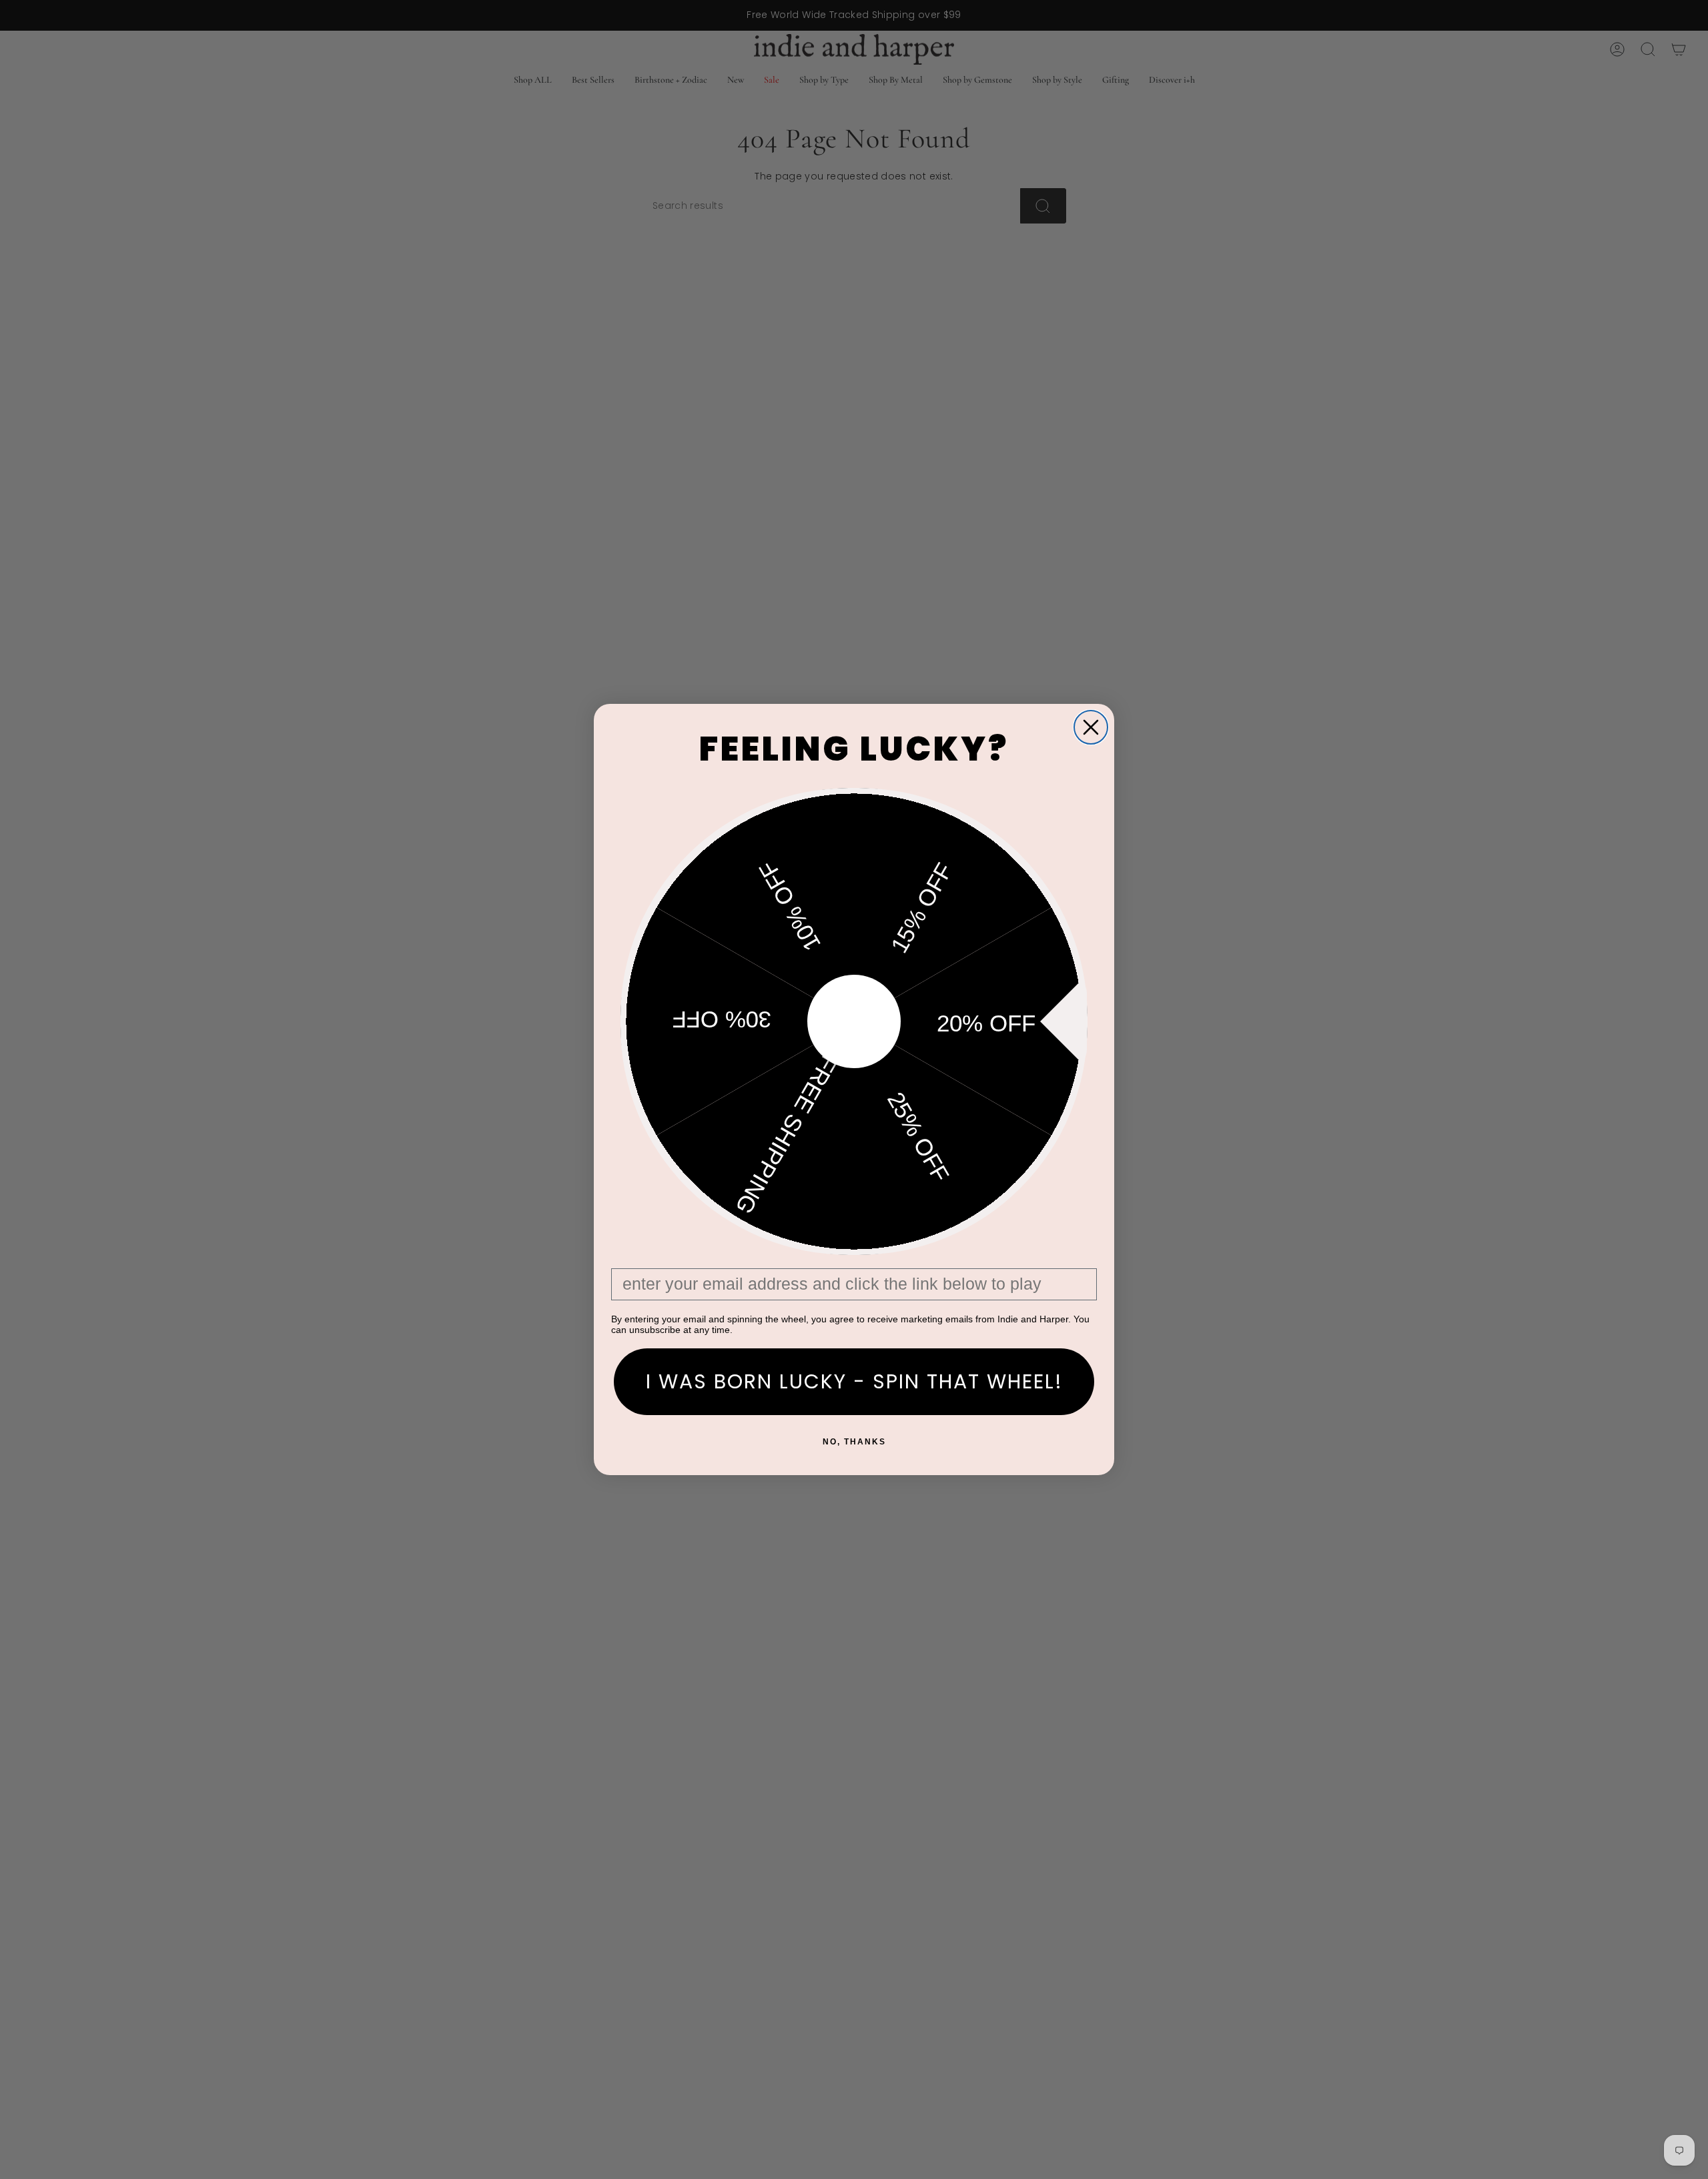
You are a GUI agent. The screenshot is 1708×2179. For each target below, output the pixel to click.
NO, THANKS (854, 1442)
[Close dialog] (1091, 727)
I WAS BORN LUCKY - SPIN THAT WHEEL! (854, 1381)
